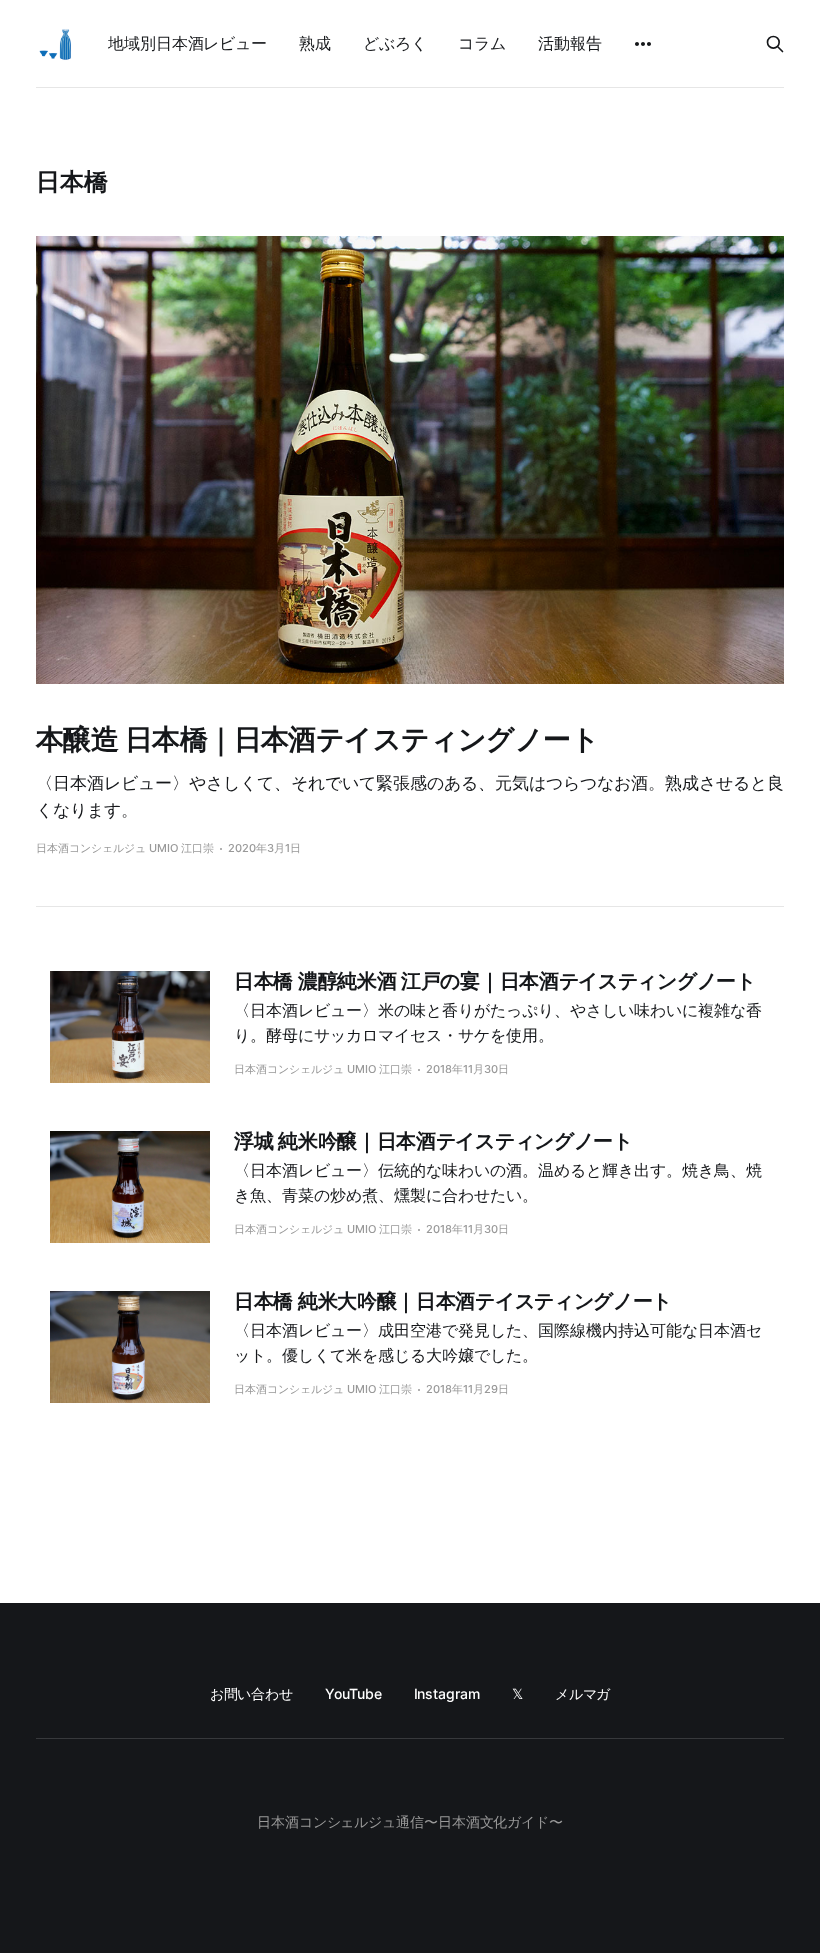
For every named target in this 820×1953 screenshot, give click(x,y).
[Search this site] (775, 44)
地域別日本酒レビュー (187, 43)
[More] (643, 44)
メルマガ (583, 1693)
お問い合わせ (252, 1693)
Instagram (447, 1693)
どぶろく (395, 43)
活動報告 (570, 43)
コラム (482, 43)
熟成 (315, 43)
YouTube (353, 1693)
